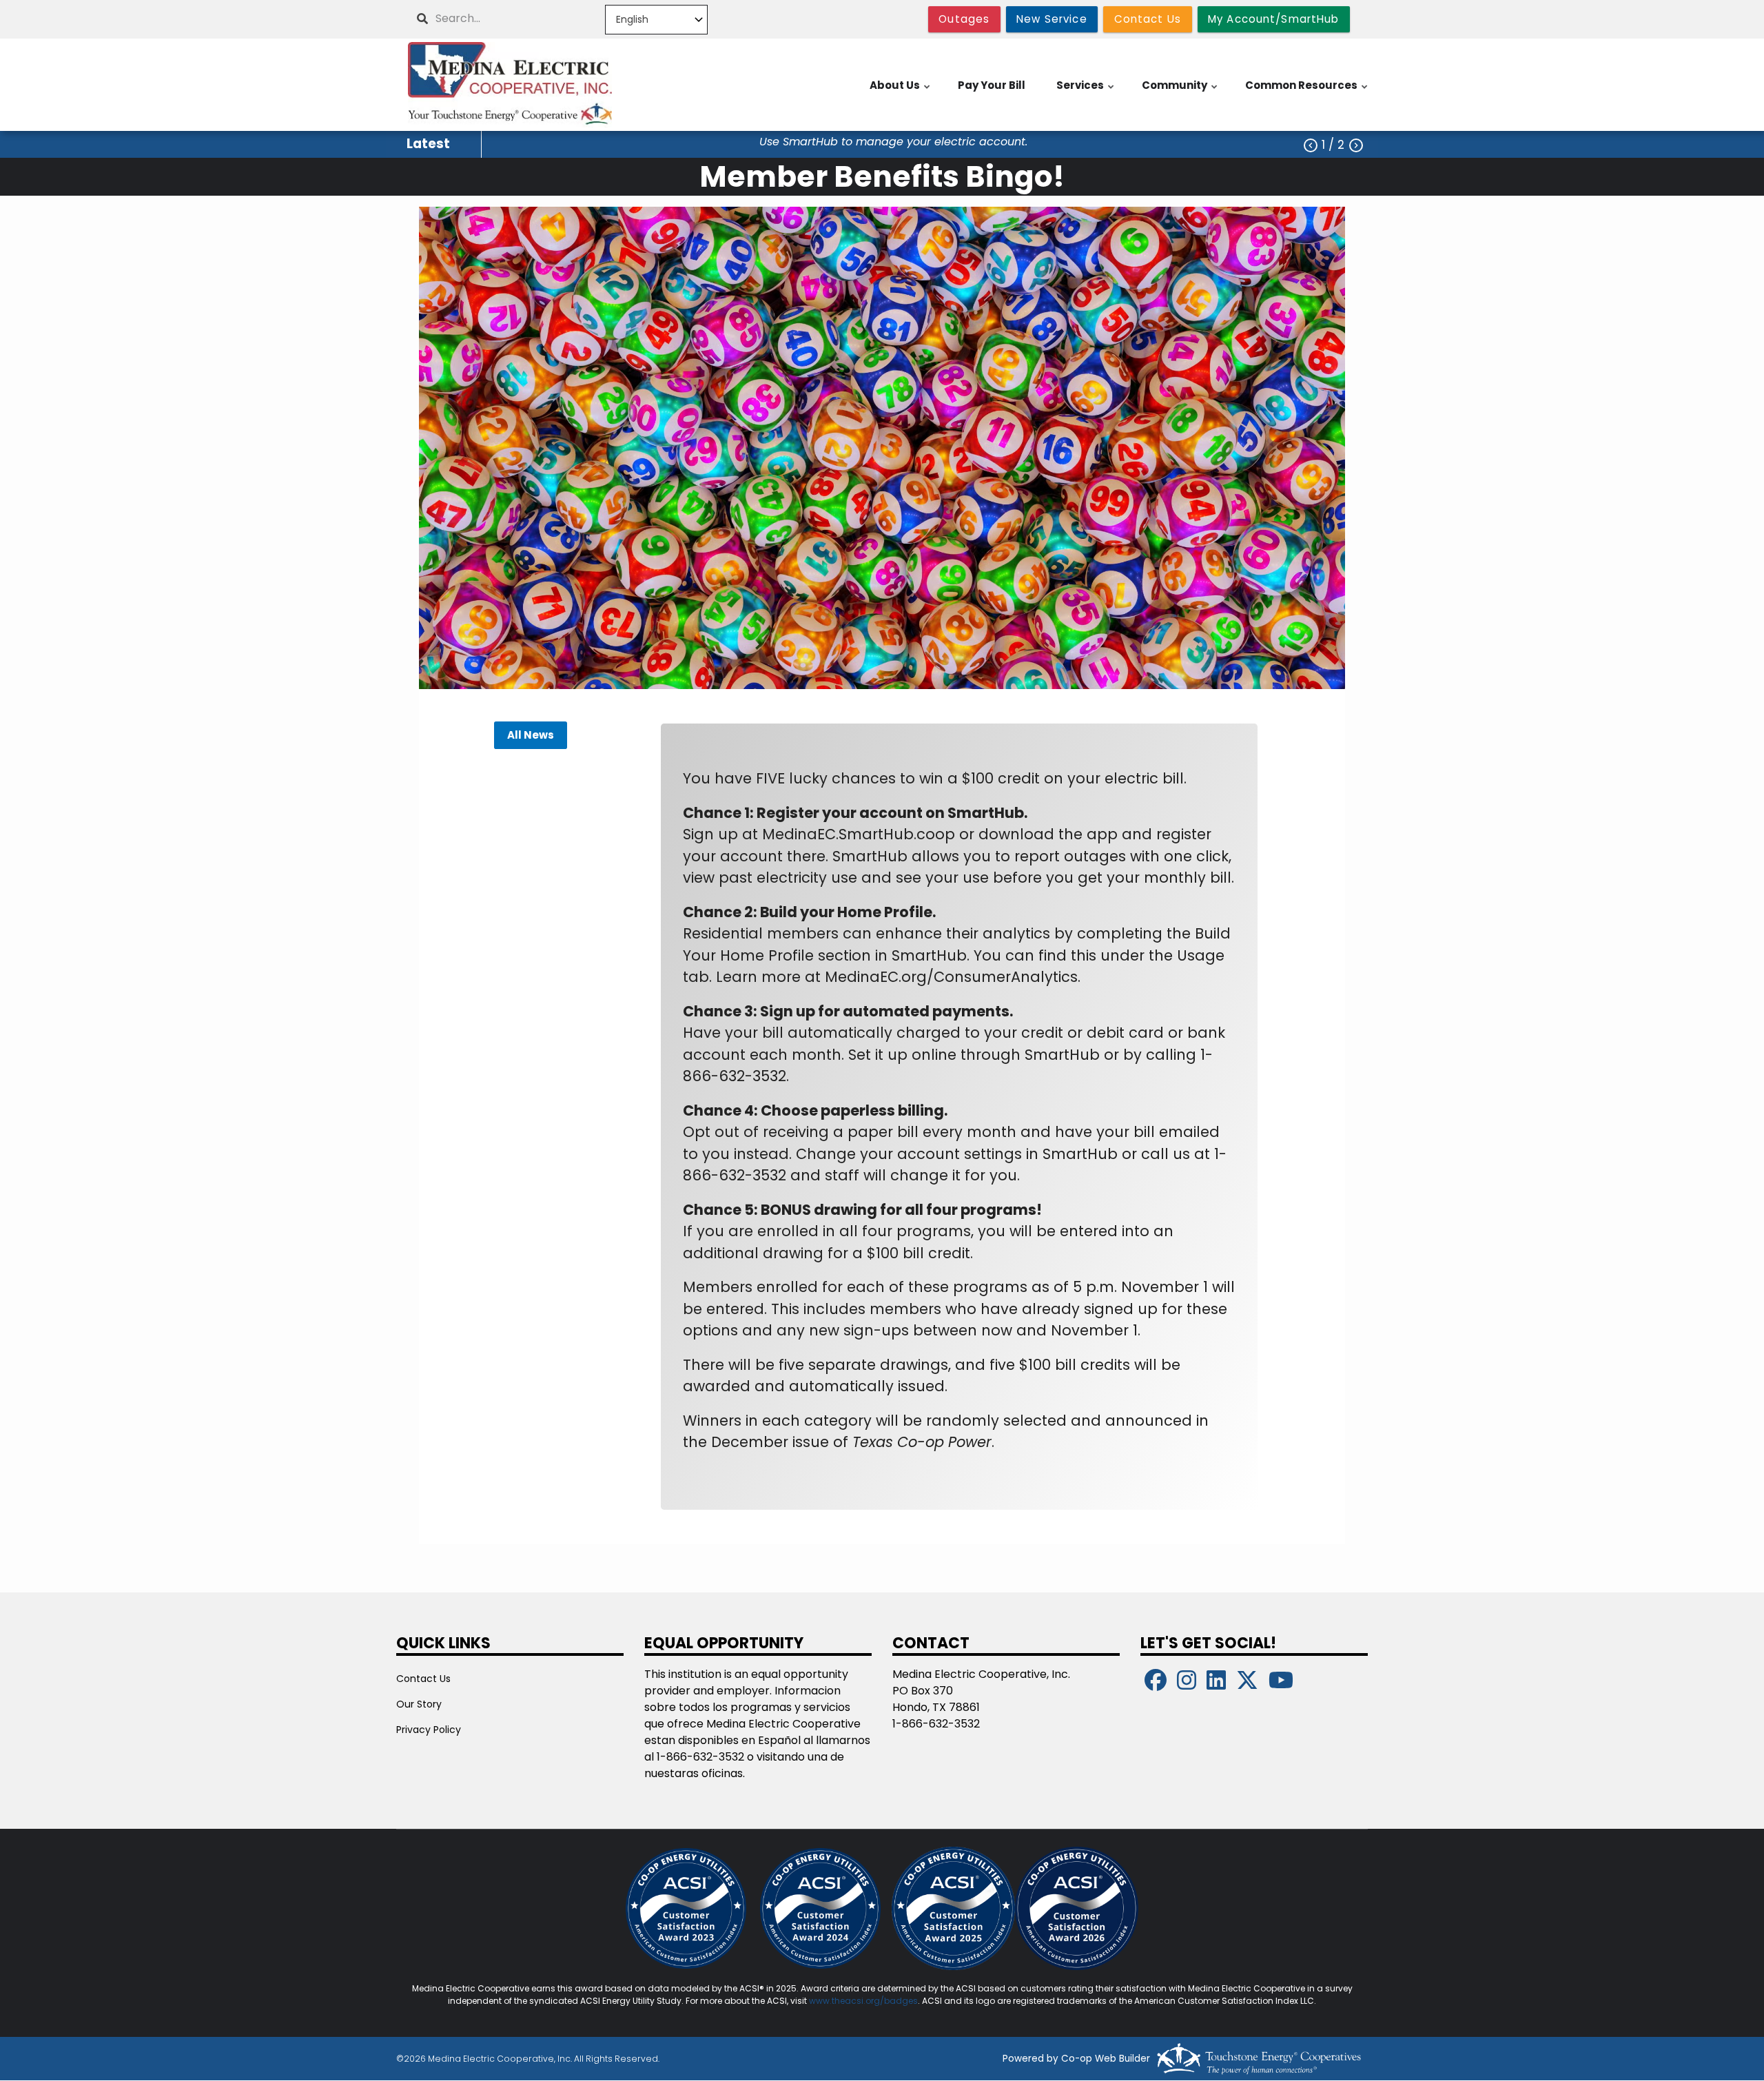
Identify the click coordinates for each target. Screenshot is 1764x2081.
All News (531, 736)
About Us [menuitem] (901, 92)
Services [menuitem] (1086, 92)
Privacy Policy (429, 1730)
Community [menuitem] (1180, 92)
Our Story (419, 1704)
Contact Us (423, 1679)
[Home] (510, 85)
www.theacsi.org (844, 2001)
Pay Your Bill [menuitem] (992, 85)
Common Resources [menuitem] (1307, 92)
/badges (899, 2001)
